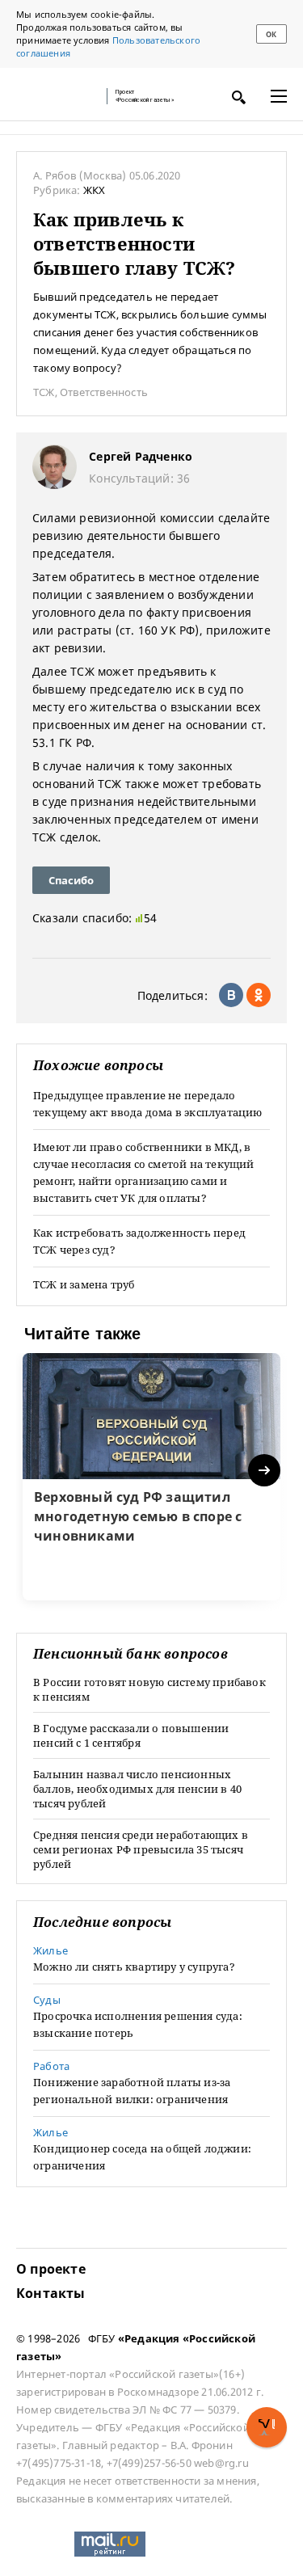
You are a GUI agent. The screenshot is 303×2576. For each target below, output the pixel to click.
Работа (51, 2066)
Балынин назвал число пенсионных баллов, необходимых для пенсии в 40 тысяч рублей (137, 1789)
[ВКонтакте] (231, 995)
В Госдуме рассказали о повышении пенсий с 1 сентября (131, 1735)
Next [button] (265, 1471)
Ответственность (104, 392)
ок (271, 34)
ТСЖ (44, 392)
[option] (151, 1477)
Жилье (50, 1950)
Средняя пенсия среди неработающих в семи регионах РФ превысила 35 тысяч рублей (141, 1849)
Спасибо (71, 880)
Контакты (51, 2293)
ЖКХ (95, 190)
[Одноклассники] (259, 995)
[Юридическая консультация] (57, 96)
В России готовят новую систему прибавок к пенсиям (149, 1689)
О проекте (51, 2269)
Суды (47, 2000)
